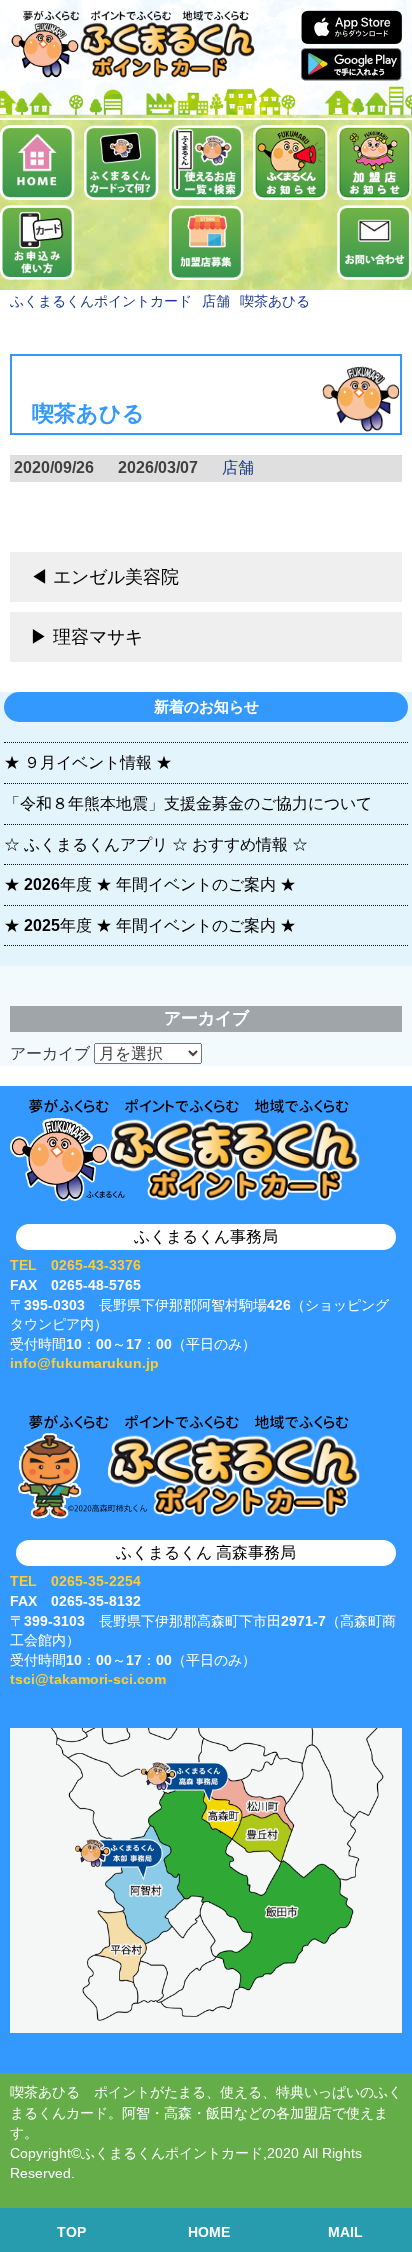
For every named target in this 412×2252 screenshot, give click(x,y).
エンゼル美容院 (116, 577)
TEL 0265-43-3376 (75, 1265)
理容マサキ (98, 637)
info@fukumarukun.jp (84, 1363)
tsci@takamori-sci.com (88, 1679)
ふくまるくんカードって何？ (121, 162)
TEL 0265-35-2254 (75, 1581)
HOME (209, 2232)
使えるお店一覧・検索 (206, 162)
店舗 (238, 467)
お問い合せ (374, 242)
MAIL (345, 2232)
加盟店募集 (206, 242)
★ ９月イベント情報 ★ (88, 762)
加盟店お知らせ (374, 162)
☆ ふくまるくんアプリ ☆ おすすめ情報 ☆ (156, 844)
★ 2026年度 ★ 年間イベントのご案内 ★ (150, 884)
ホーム (37, 162)
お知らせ (290, 162)
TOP (71, 2232)
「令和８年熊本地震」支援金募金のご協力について (188, 803)
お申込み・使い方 (37, 242)
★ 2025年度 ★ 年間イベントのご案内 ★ (150, 925)
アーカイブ (50, 1053)
